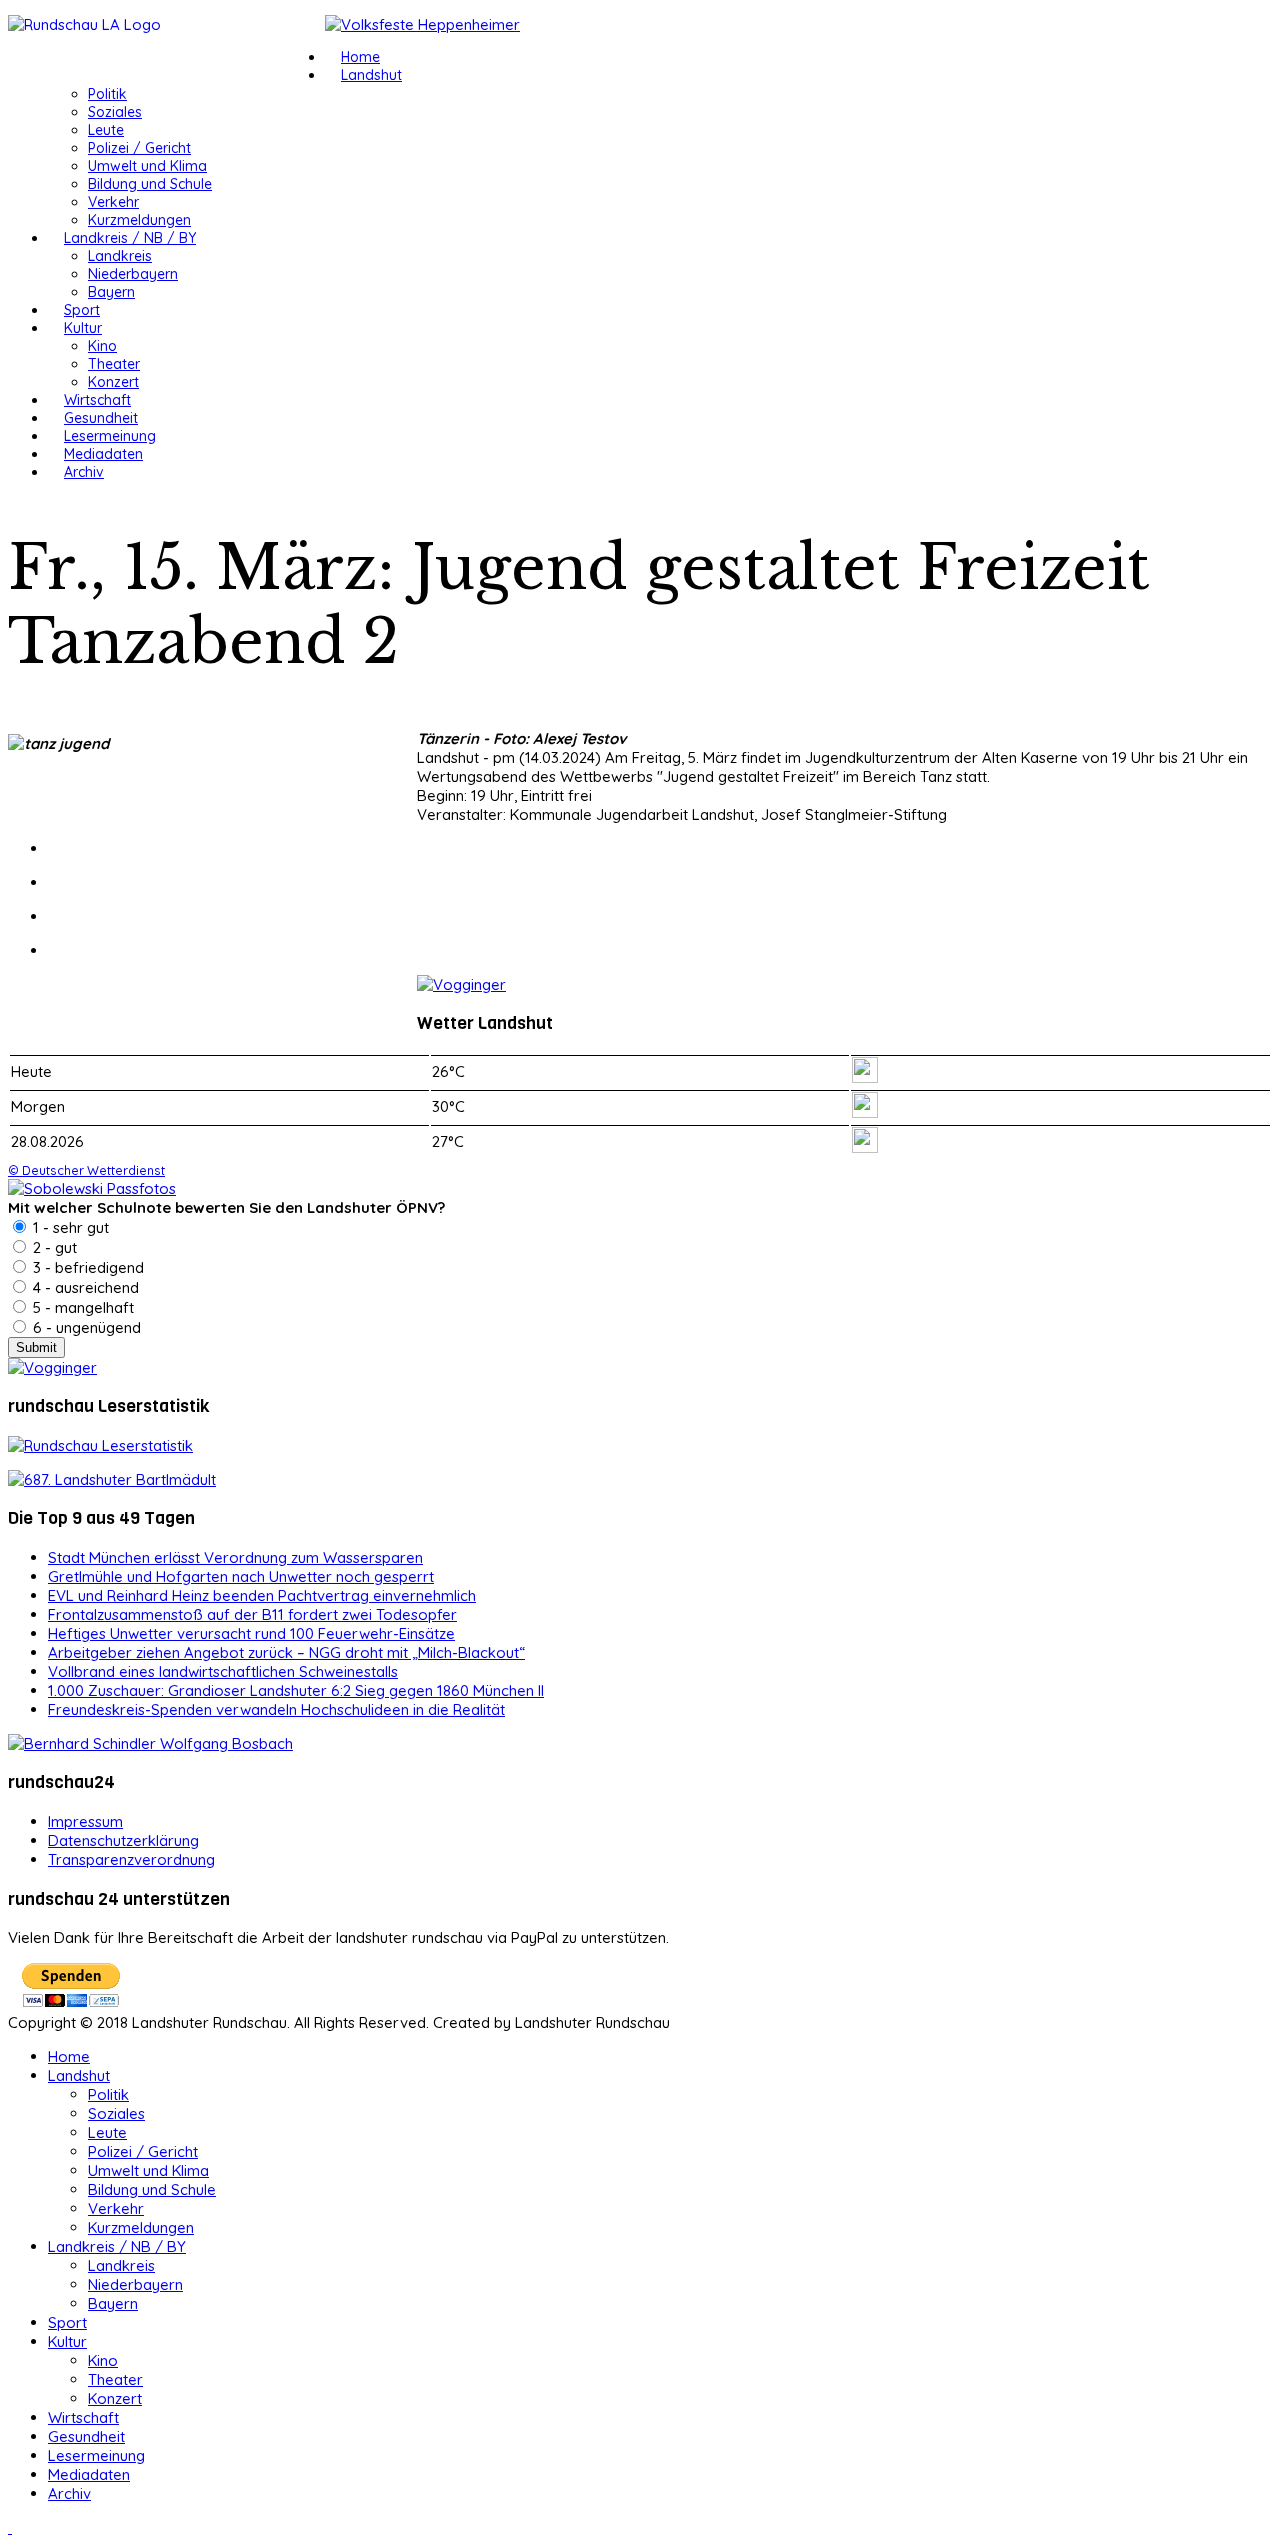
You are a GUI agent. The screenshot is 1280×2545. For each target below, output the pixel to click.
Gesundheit (101, 418)
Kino (102, 346)
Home (360, 57)
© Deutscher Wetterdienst (86, 1170)
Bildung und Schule (150, 184)
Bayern (111, 292)
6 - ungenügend (85, 1327)
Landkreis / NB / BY (130, 238)
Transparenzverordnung (131, 1859)
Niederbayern (133, 274)
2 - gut (53, 1247)
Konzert (113, 382)
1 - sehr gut (69, 1227)
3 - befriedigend (86, 1267)
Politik (107, 94)
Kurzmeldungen (139, 220)
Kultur (83, 328)
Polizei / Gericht (139, 148)
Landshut (371, 75)
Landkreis (120, 256)
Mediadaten (103, 454)
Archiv (84, 472)
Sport (82, 310)
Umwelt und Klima (147, 166)
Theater (114, 364)
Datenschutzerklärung (123, 1840)
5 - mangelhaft (81, 1307)
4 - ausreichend (84, 1287)
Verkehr (113, 202)
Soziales (115, 112)
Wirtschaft (97, 400)
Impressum (85, 1821)
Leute (106, 130)
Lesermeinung (110, 436)
